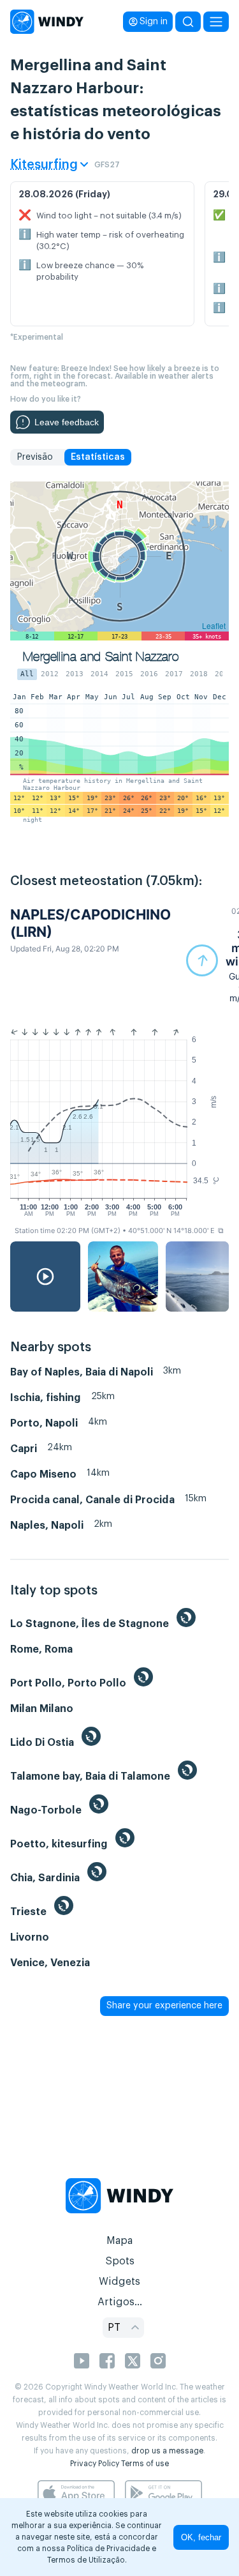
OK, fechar (201, 2537)
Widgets (119, 2282)
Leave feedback (67, 422)
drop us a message (167, 2451)
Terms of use (145, 2464)
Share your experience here (164, 2006)
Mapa (119, 2241)
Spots (120, 2261)
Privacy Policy (95, 2464)
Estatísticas (98, 457)
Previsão (35, 457)
